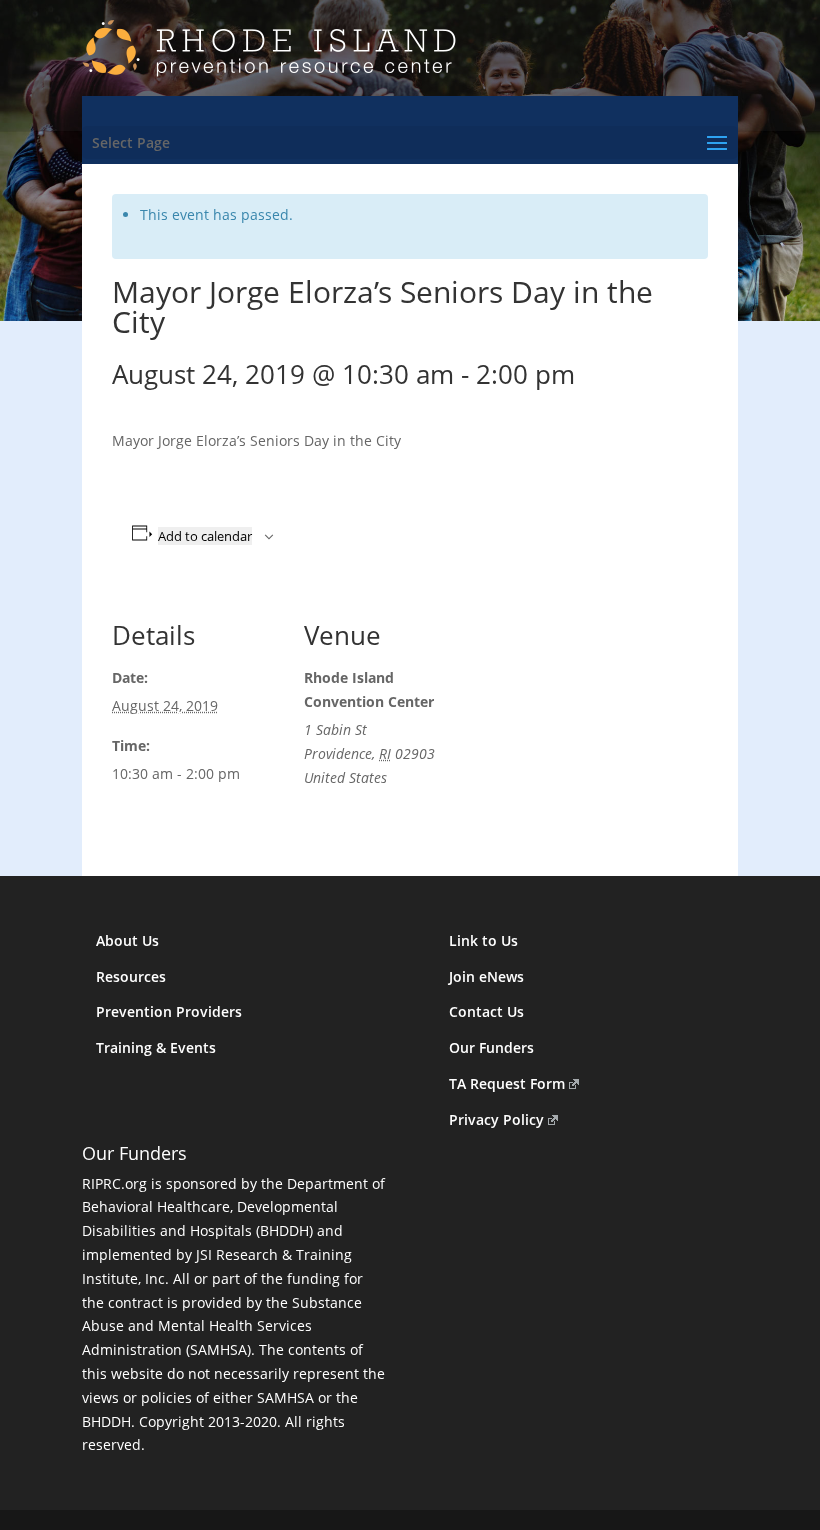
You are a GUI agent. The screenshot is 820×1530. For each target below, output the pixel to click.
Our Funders (491, 1047)
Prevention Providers (169, 1011)
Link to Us (483, 940)
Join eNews (486, 976)
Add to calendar (205, 536)
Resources (131, 976)
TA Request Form (507, 1083)
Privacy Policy (496, 1119)
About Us (127, 940)
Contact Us (486, 1011)
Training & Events (156, 1047)
